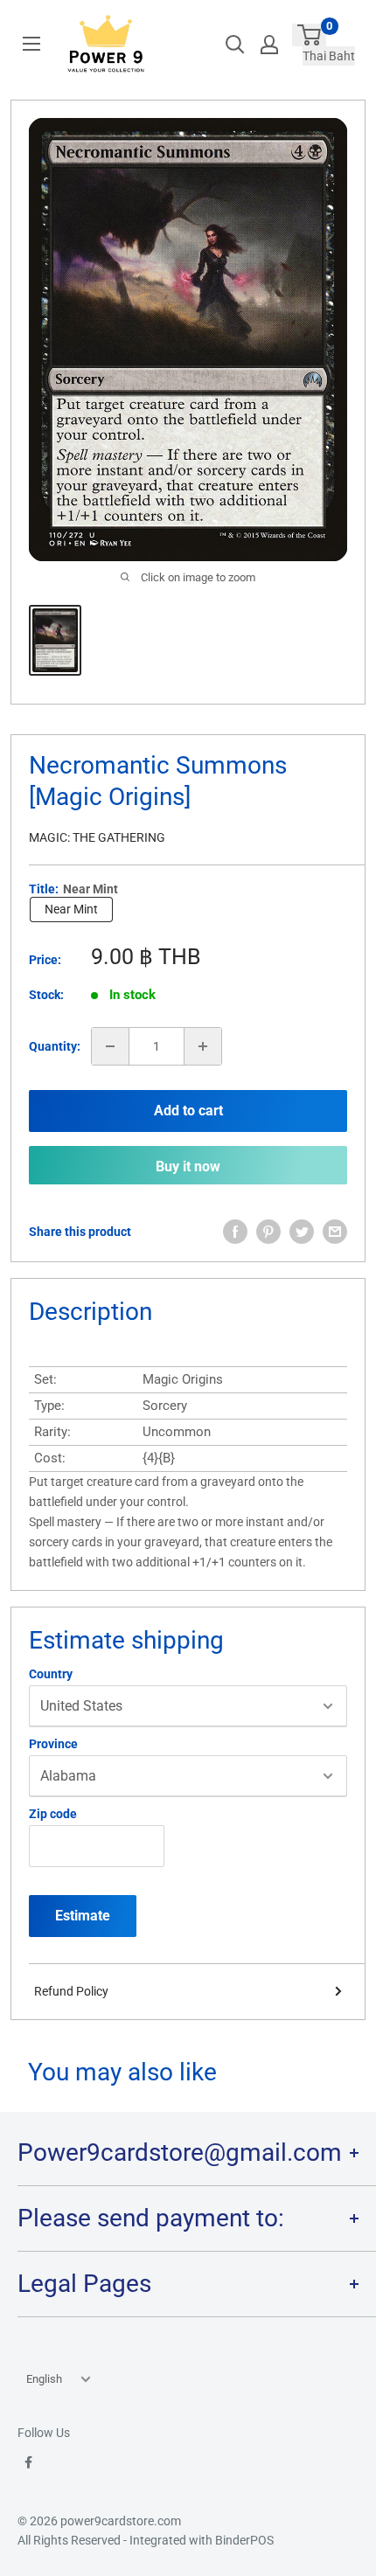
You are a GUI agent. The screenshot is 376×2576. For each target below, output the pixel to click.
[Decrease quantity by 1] (110, 1046)
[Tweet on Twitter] (302, 1232)
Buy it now (188, 1166)
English (44, 2379)
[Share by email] (335, 1232)
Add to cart (188, 1111)
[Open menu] (31, 44)
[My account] (269, 45)
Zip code (53, 1814)
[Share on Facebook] (235, 1232)
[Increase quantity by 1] (203, 1046)
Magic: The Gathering (97, 837)
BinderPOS (244, 2540)
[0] (309, 35)
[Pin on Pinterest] (268, 1232)
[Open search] (235, 45)
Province (53, 1744)
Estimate (83, 1916)
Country (51, 1674)
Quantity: (55, 1046)
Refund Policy (71, 1991)
